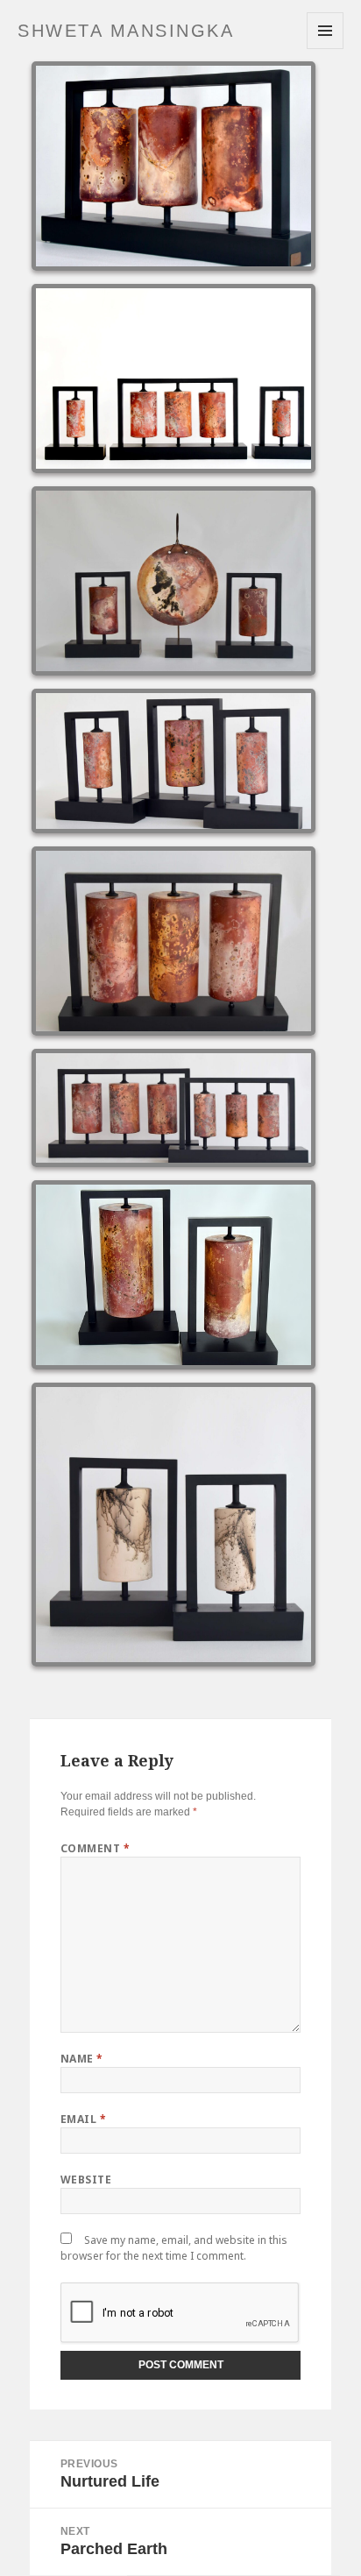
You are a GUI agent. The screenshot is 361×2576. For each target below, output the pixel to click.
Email (83, 2119)
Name (82, 2059)
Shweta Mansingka (126, 31)
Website (86, 2180)
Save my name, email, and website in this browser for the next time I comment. (174, 2248)
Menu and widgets (326, 49)
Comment (95, 1848)
